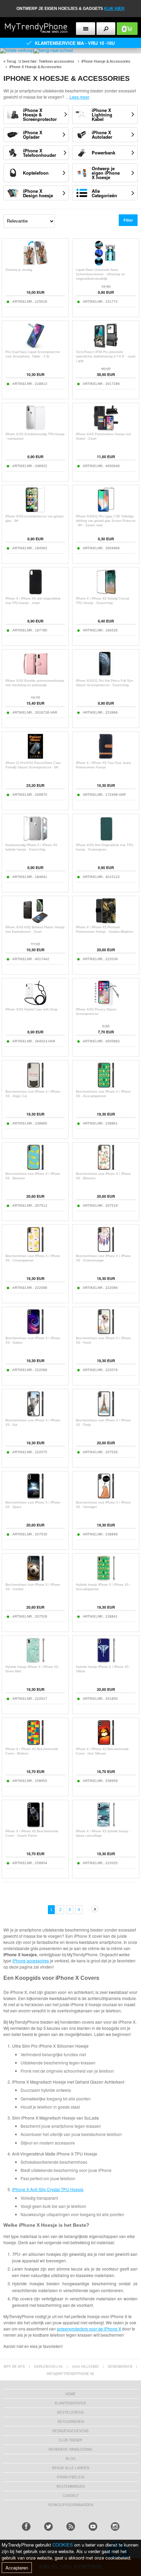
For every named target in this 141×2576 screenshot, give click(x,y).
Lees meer (79, 97)
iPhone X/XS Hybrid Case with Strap (31, 1009)
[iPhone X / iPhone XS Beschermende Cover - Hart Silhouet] (106, 1743)
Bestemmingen (70, 2486)
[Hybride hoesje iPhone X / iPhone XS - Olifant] (106, 1661)
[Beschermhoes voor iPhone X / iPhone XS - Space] (35, 1497)
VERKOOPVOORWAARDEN (70, 2505)
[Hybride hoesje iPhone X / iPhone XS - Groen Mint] (35, 1661)
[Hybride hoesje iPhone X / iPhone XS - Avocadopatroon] (106, 1579)
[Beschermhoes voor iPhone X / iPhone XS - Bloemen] (106, 1168)
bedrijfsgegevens (70, 2431)
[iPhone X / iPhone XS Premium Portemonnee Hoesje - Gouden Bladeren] (106, 922)
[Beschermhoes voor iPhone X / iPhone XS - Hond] (106, 1333)
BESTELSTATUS (70, 2412)
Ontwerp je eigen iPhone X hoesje (106, 173)
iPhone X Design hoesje (38, 193)
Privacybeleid (71, 2477)
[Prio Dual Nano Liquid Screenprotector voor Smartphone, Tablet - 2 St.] (35, 346)
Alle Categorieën (104, 193)
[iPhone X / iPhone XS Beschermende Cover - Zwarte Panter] (35, 1826)
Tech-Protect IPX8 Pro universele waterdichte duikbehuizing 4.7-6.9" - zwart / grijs (106, 356)
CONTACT (71, 2496)
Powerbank (104, 153)
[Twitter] (48, 2527)
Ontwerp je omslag (19, 270)
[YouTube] (93, 2527)
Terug (11, 61)
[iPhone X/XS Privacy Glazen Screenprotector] (106, 1004)
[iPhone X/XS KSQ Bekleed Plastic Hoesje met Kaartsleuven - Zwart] (35, 922)
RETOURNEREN (71, 2422)
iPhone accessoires (31, 1961)
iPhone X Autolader (102, 135)
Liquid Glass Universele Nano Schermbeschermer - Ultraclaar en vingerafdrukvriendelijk (100, 274)
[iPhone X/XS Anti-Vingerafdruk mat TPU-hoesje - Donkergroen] (106, 839)
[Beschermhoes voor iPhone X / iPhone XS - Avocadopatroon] (106, 1086)
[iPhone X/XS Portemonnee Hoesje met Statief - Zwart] (106, 429)
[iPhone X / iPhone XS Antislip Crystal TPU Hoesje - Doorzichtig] (106, 593)
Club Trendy (70, 2440)
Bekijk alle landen (70, 2468)
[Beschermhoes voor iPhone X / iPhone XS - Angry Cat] (35, 1086)
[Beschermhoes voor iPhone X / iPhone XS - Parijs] (106, 1415)
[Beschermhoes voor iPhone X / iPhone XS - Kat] (35, 1415)
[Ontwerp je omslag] (35, 264)
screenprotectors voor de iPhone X (89, 2329)
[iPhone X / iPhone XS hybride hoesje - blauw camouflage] (106, 1826)
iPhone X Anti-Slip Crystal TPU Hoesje (48, 2189)
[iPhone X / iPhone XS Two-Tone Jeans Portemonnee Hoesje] (106, 757)
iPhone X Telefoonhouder (40, 153)
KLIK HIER (114, 9)
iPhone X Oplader (33, 135)
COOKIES (63, 2545)
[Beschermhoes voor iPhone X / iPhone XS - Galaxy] (35, 1333)
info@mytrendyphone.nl (71, 2374)
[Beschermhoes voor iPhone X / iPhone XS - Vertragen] (106, 1497)
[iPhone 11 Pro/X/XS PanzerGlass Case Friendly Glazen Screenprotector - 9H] (35, 757)
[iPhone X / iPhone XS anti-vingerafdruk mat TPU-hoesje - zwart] (35, 593)
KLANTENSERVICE (70, 2403)
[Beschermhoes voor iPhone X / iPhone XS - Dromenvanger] (106, 1250)
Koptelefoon (36, 173)
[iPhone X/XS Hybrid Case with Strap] (35, 1004)
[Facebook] (26, 2527)
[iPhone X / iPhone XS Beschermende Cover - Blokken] (35, 1743)
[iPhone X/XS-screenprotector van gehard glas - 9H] (35, 511)
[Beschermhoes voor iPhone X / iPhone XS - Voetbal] (35, 1579)
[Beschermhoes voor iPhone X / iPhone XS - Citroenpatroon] (35, 1250)
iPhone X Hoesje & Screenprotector (40, 115)
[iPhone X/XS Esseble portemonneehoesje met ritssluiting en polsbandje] (35, 675)
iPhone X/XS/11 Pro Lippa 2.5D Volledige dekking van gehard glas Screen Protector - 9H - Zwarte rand (106, 521)
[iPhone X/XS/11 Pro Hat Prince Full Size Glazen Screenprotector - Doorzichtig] (106, 675)
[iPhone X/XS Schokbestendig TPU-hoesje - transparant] (35, 429)
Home (70, 2394)
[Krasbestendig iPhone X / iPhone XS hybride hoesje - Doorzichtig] (35, 839)
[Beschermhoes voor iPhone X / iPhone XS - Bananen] (35, 1168)
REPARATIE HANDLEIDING (70, 2449)
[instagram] (115, 2527)
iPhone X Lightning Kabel (102, 115)
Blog (71, 2459)
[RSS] (71, 2527)
